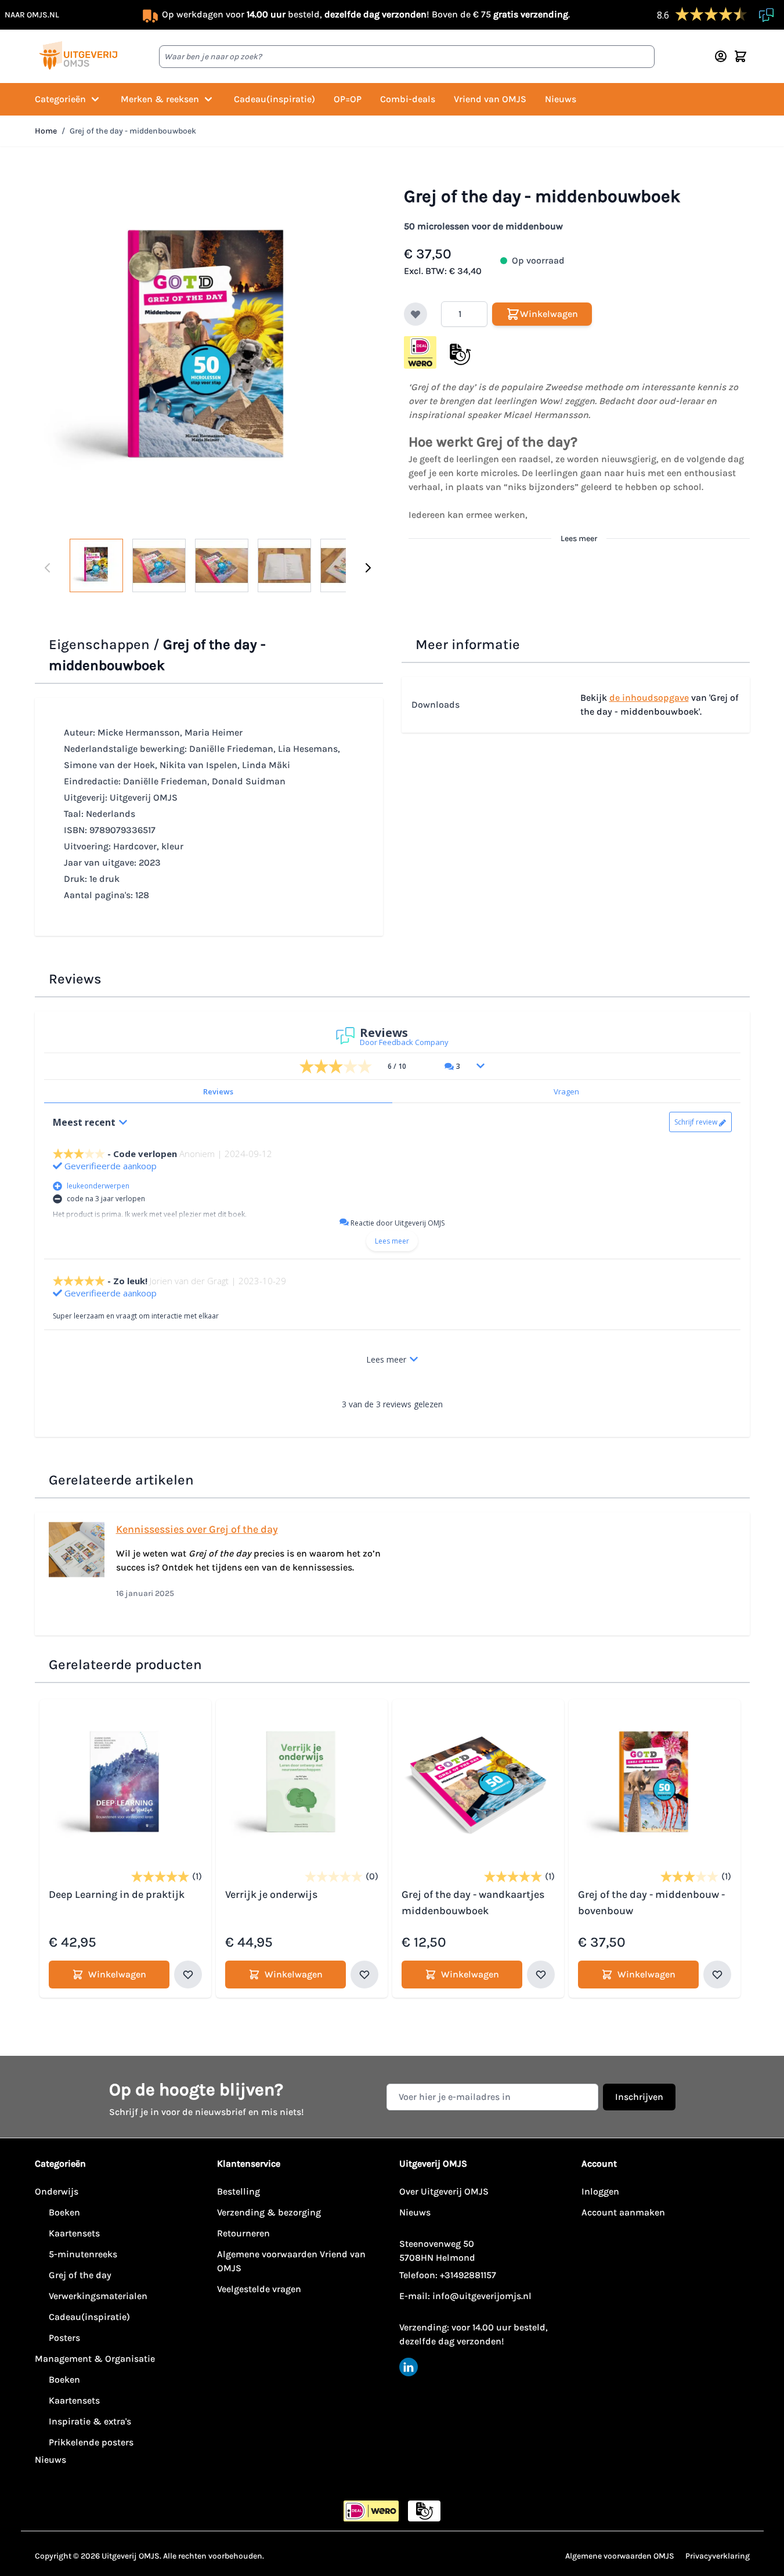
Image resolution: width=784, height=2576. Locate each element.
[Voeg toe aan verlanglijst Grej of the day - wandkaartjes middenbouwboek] (541, 1975)
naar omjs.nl (32, 15)
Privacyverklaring (718, 2556)
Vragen (566, 1091)
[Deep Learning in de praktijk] (125, 1785)
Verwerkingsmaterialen (98, 2296)
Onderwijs (57, 2191)
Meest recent (84, 1122)
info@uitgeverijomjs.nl (482, 2296)
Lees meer (579, 538)
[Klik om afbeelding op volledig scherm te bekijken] (208, 352)
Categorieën (60, 99)
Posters (64, 2338)
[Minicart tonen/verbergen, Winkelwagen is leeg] (740, 56)
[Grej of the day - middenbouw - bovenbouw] (655, 1785)
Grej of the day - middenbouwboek (133, 131)
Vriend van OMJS (490, 99)
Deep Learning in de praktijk (117, 1894)
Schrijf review (696, 1122)
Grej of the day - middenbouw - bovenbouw (651, 1903)
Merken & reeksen (160, 99)
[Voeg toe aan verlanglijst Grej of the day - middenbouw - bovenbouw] (717, 1975)
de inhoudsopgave (649, 698)
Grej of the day (80, 2275)
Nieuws (561, 99)
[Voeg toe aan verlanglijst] (416, 314)
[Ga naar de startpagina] (78, 56)
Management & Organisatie (95, 2359)
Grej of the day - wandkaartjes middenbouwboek (473, 1903)
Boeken (64, 2212)
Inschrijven (639, 2097)
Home (46, 131)
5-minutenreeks (83, 2254)
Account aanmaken (623, 2212)
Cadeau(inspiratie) (274, 99)
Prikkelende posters (91, 2442)
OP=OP (348, 99)
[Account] (721, 56)
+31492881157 (468, 2275)
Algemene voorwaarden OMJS (620, 2556)
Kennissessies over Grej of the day (197, 1529)
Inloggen (600, 2191)
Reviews (218, 1091)
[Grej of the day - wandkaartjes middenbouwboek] (478, 1785)
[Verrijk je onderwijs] (302, 1785)
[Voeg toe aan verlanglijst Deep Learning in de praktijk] (188, 1975)
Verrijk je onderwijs (271, 1894)
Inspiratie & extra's (90, 2421)
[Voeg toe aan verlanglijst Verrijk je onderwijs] (364, 1975)
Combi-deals (408, 99)
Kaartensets (74, 2233)
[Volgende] (368, 568)
